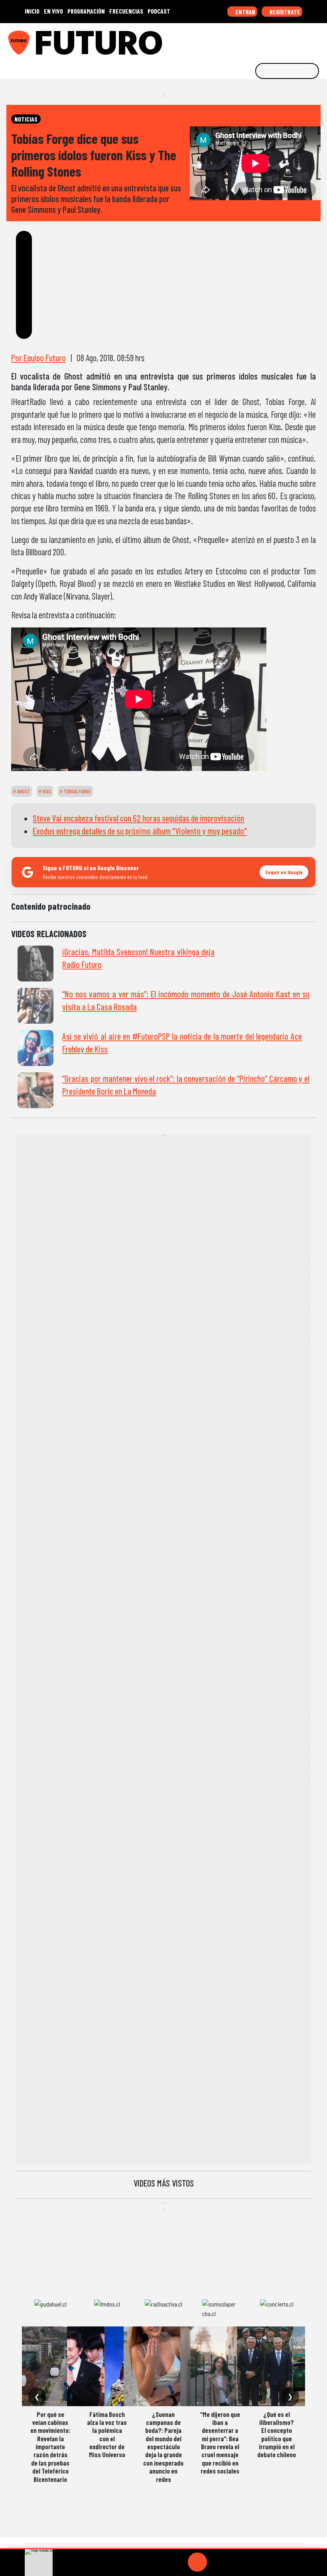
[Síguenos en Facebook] (269, 40)
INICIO (32, 11)
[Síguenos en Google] (232, 40)
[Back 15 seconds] (178, 2562)
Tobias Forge (77, 791)
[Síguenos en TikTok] (257, 40)
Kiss (46, 791)
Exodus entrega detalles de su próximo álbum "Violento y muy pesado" (140, 831)
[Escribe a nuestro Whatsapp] (319, 40)
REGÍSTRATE (284, 12)
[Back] (159, 2562)
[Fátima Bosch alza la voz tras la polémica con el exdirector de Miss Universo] (107, 2366)
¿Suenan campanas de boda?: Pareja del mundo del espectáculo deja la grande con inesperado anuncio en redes (163, 2447)
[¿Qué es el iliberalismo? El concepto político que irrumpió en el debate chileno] (277, 2366)
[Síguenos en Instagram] (244, 40)
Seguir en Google (284, 872)
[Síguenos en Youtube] (294, 40)
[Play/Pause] (197, 2562)
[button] (163, 2549)
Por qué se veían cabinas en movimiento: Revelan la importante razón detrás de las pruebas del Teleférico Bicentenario (50, 2447)
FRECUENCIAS (126, 11)
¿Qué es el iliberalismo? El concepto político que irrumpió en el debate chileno (277, 2434)
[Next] (236, 2562)
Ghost (23, 791)
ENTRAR (245, 12)
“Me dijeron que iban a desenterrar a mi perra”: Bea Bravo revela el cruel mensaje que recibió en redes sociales (220, 2443)
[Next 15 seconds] (217, 2562)
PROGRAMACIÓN (86, 11)
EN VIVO (53, 11)
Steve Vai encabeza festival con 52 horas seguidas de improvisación (138, 818)
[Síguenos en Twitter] (282, 40)
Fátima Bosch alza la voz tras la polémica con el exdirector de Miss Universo (107, 2434)
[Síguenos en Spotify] (306, 40)
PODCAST (159, 11)
